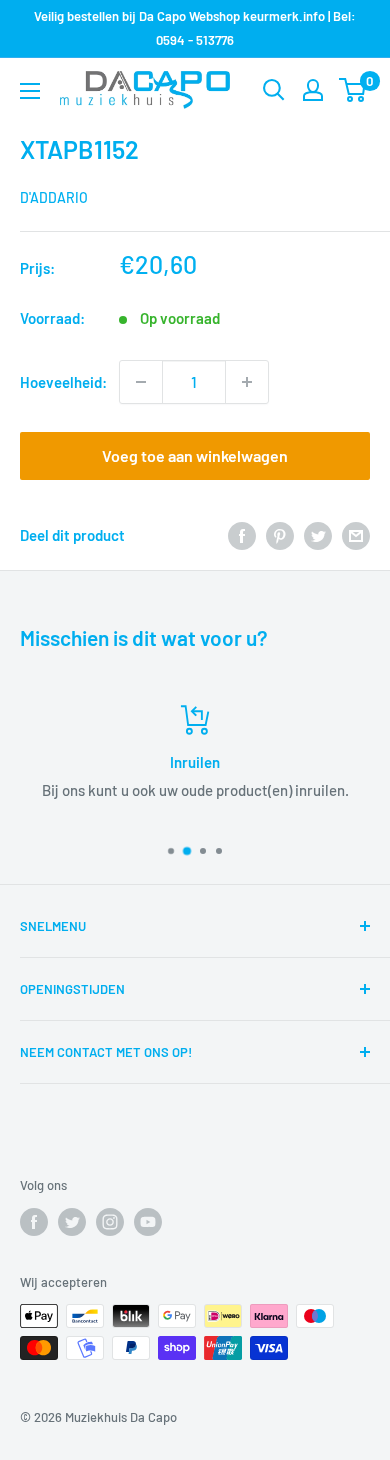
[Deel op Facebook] (242, 535)
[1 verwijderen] (141, 382)
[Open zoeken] (274, 90)
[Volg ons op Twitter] (72, 1222)
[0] (353, 90)
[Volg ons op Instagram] (110, 1222)
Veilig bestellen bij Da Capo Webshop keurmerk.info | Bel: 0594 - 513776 (195, 28)
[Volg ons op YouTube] (148, 1222)
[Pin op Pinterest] (280, 535)
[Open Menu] (30, 91)
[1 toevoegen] (247, 382)
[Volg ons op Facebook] (34, 1222)
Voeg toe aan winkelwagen (195, 455)
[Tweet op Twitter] (318, 535)
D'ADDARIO (54, 197)
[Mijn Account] (313, 90)
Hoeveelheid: (63, 382)
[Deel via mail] (356, 535)
